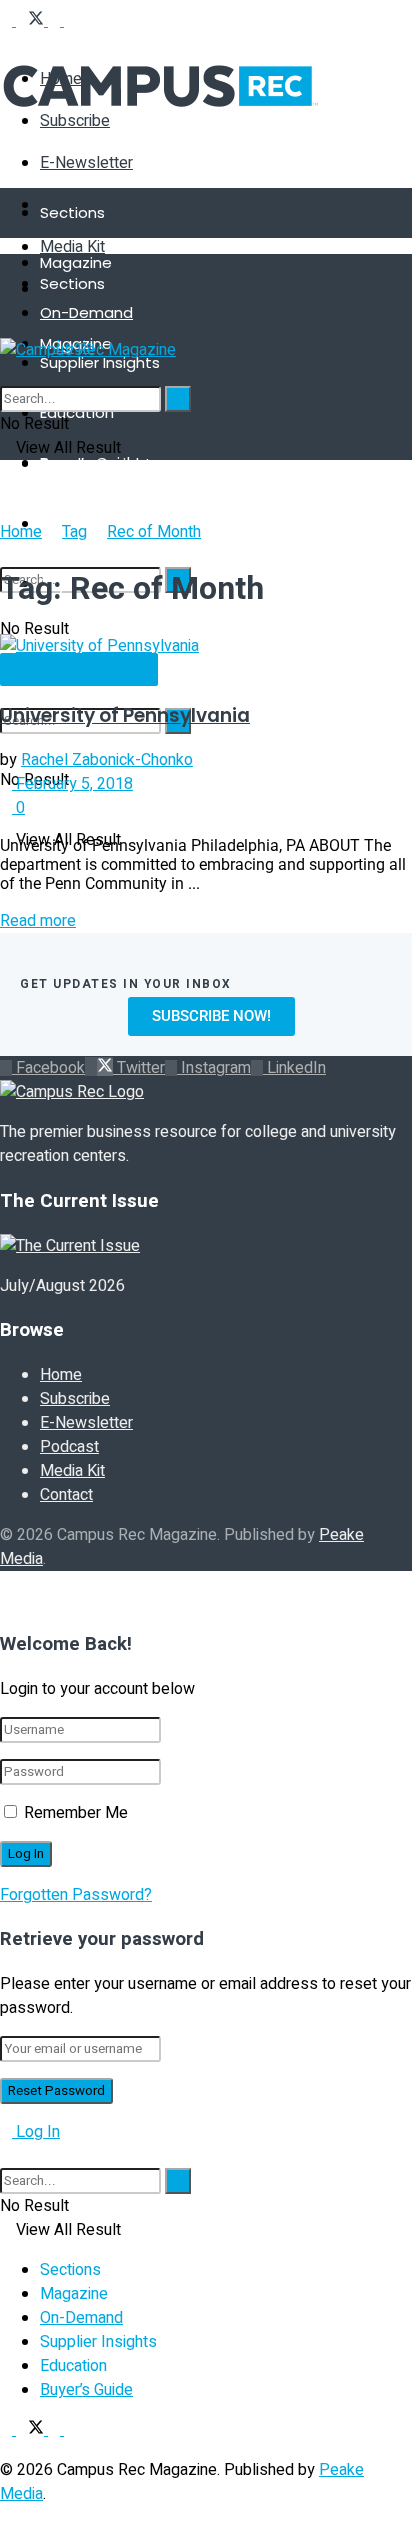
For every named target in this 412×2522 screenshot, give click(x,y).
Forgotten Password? (76, 1895)
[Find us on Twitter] (32, 21)
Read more (38, 921)
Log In (36, 2132)
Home (21, 532)
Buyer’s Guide (86, 2390)
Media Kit (72, 247)
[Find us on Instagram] (56, 21)
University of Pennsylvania (125, 715)
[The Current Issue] (70, 1246)
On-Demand (86, 312)
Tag (74, 532)
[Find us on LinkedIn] (70, 21)
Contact (66, 1495)
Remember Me (76, 1813)
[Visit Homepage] (160, 125)
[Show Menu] (6, 326)
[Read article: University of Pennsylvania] (206, 646)
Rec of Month (154, 532)
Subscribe (75, 1399)
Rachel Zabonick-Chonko (107, 760)
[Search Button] (6, 374)
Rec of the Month (79, 670)
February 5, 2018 (72, 784)
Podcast (69, 1447)
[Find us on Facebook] (8, 21)
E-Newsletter (86, 163)
